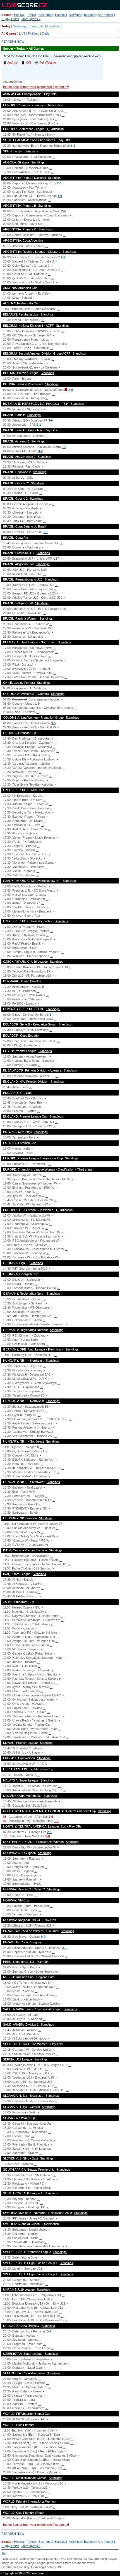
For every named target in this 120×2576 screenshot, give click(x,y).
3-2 (40, 451)
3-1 (73, 146)
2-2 (63, 257)
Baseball (90, 15)
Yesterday (20, 26)
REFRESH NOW (13, 42)
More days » (54, 26)
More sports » (31, 19)
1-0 (60, 196)
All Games (9, 33)
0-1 (49, 1015)
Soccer (6, 15)
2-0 (59, 183)
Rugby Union (10, 19)
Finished (34, 33)
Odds (46, 33)
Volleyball (75, 15)
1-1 (45, 532)
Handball (61, 15)
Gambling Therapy (43, 2567)
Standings (31, 151)
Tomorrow (36, 26)
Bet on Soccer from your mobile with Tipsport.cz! (36, 87)
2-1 (39, 425)
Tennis (32, 15)
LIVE (22, 33)
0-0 (43, 1937)
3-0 (51, 420)
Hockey (19, 15)
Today (6, 26)
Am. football (105, 15)
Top (4, 2553)
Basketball (45, 15)
